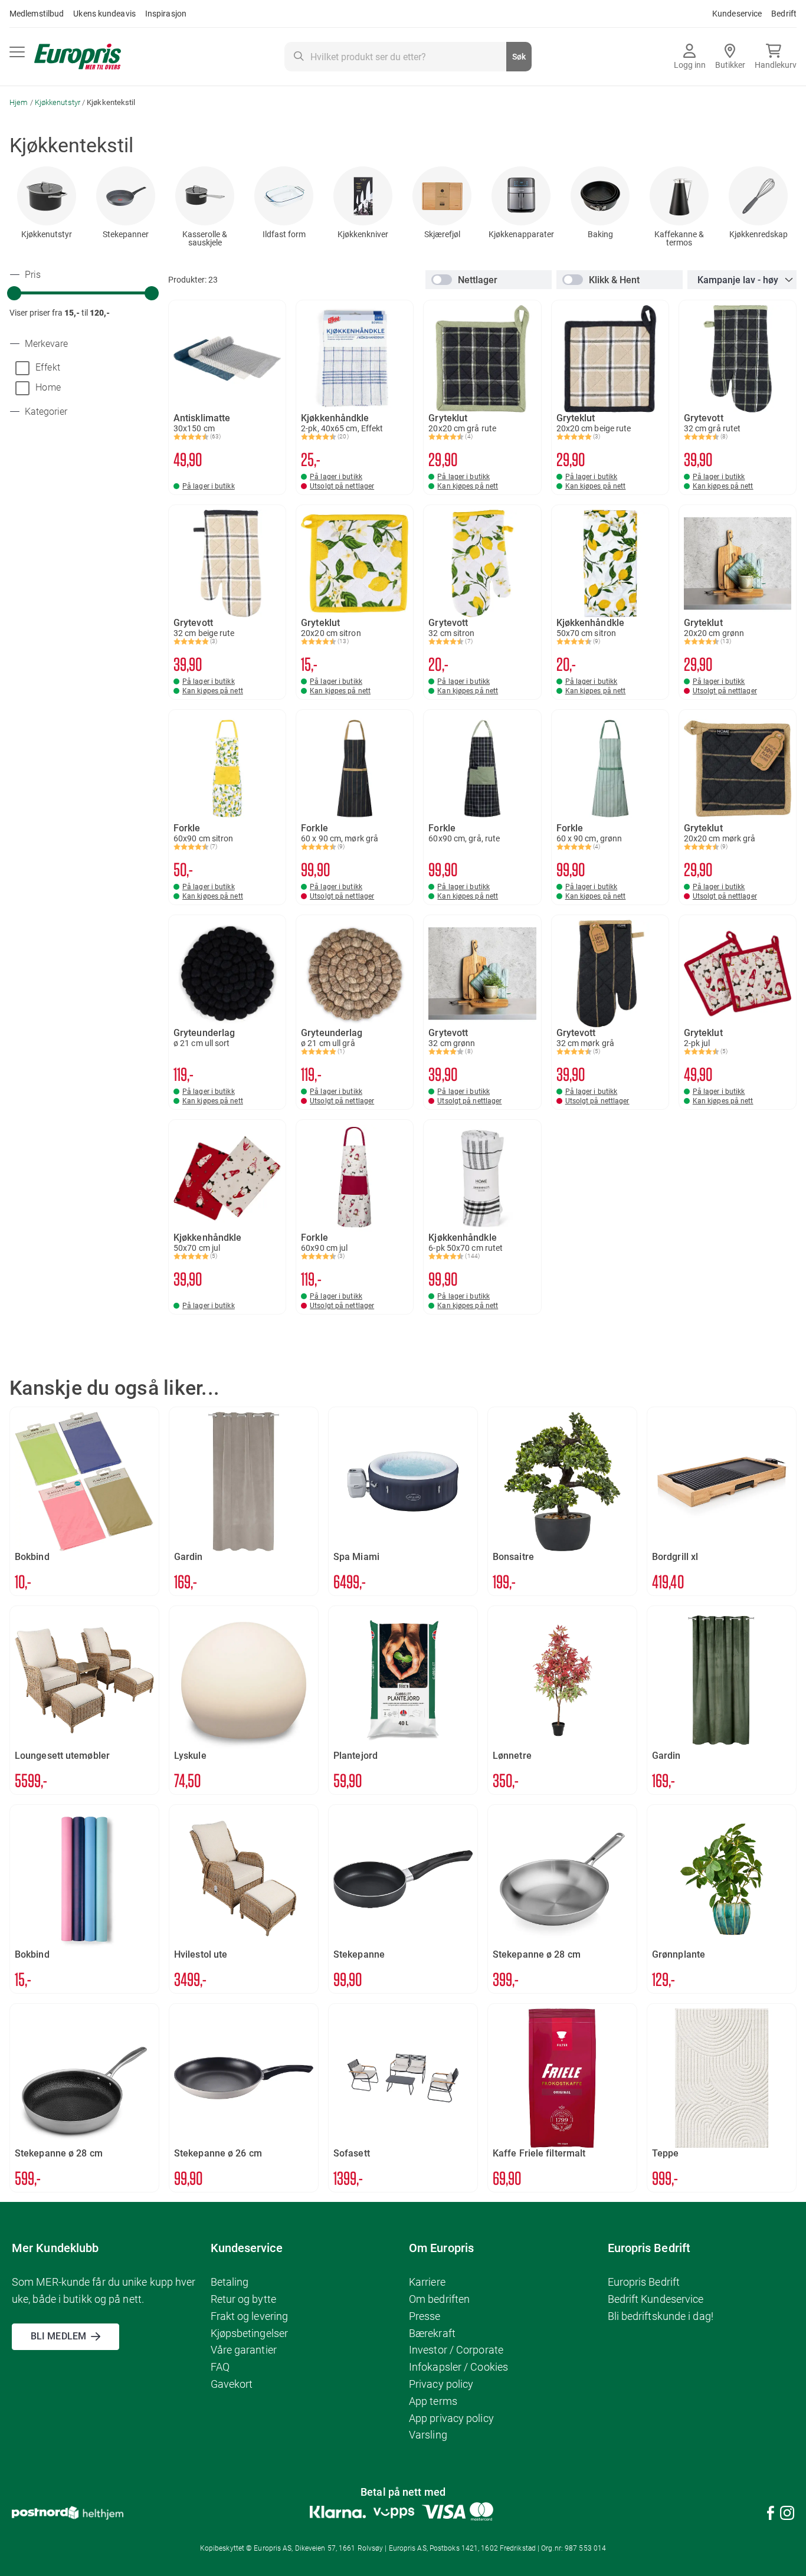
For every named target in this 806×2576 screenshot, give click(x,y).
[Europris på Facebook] (771, 2515)
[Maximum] (152, 293)
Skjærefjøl (442, 234)
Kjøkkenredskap (759, 234)
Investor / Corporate (456, 2350)
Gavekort (232, 2384)
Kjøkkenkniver (363, 234)
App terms (433, 2401)
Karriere (427, 2282)
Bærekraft (432, 2333)
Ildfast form (284, 234)
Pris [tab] (32, 275)
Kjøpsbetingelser (250, 2333)
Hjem (20, 102)
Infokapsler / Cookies (458, 2367)
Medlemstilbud (37, 14)
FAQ (220, 2367)
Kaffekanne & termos (679, 238)
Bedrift (784, 14)
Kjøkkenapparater (521, 234)
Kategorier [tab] (45, 412)
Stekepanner (126, 234)
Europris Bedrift (644, 2282)
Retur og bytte (243, 2299)
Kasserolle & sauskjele (205, 238)
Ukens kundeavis (104, 14)
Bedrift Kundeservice (656, 2299)
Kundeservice (737, 14)
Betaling (230, 2282)
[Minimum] (14, 293)
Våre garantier (244, 2350)
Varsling (428, 2435)
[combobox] (408, 57)
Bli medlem (58, 2336)
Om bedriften (439, 2299)
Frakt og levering (250, 2316)
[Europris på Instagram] (787, 2515)
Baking (600, 234)
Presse (425, 2316)
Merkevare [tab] (45, 344)
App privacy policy (451, 2418)
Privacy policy (441, 2384)
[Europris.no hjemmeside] (78, 57)
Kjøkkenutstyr (58, 102)
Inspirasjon (166, 14)
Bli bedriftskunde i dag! (661, 2316)
